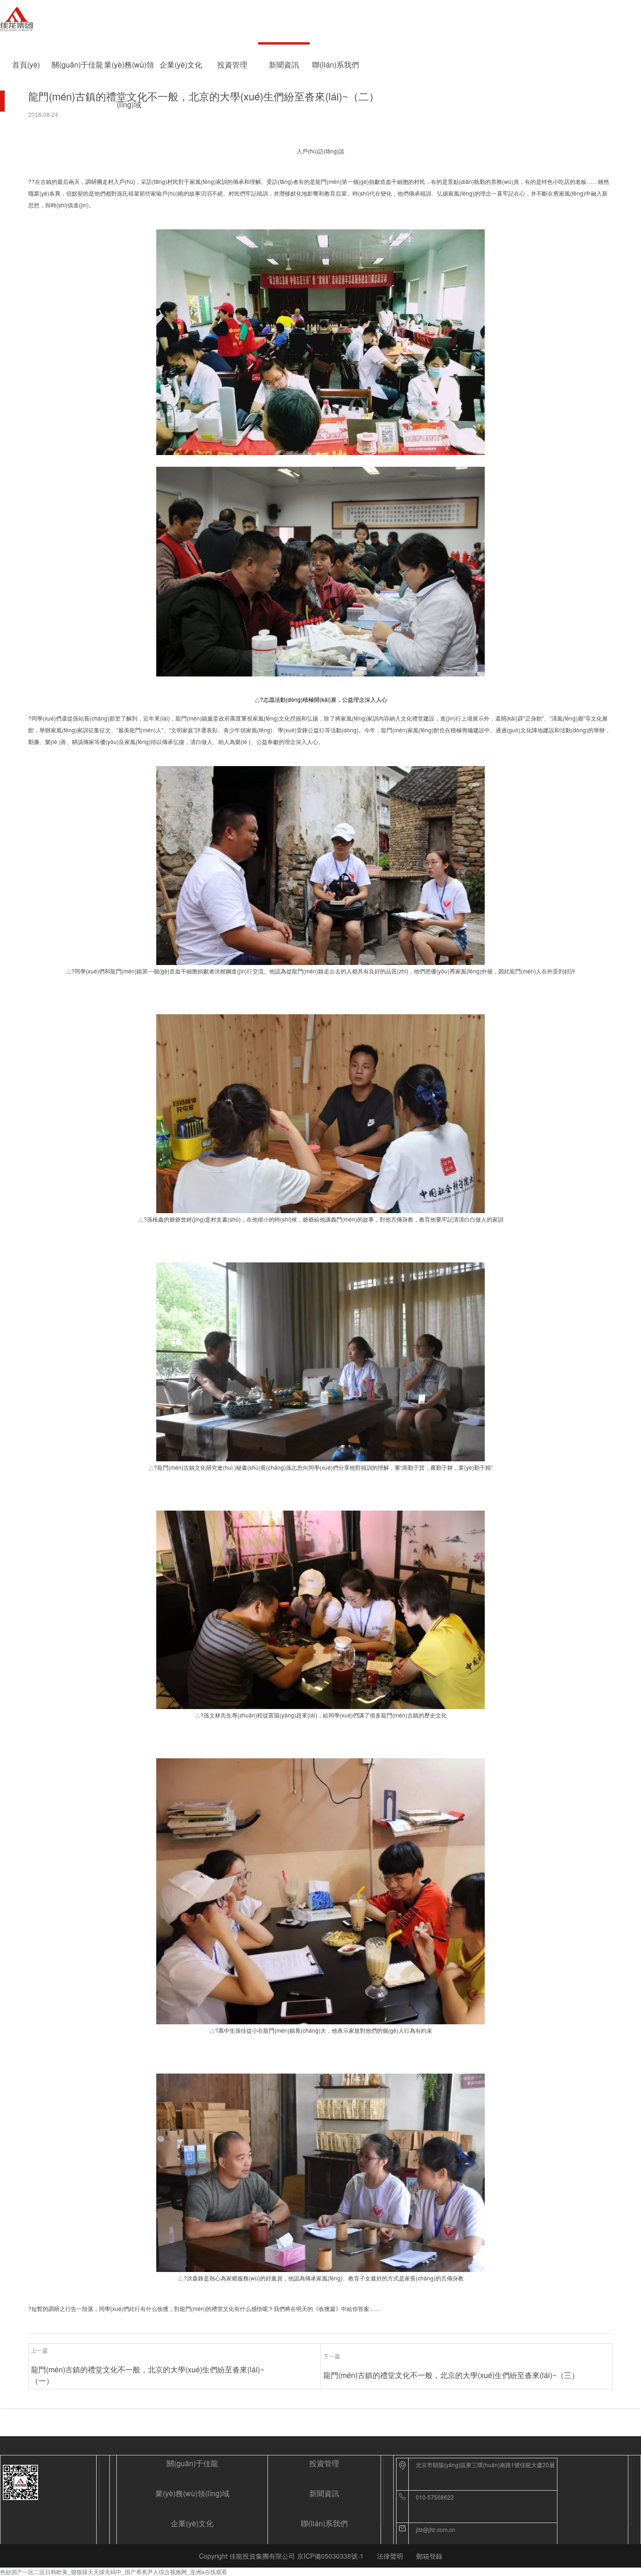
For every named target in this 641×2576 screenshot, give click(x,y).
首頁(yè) (26, 65)
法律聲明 (390, 2556)
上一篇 (39, 2350)
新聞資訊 (284, 65)
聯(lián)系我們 (336, 65)
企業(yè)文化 (181, 65)
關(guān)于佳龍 (77, 65)
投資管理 (232, 65)
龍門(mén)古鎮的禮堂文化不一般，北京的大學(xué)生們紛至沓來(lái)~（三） (451, 2375)
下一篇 (332, 2356)
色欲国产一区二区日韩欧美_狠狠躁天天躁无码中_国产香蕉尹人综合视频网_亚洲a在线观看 (114, 2572)
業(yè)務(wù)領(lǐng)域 (129, 72)
